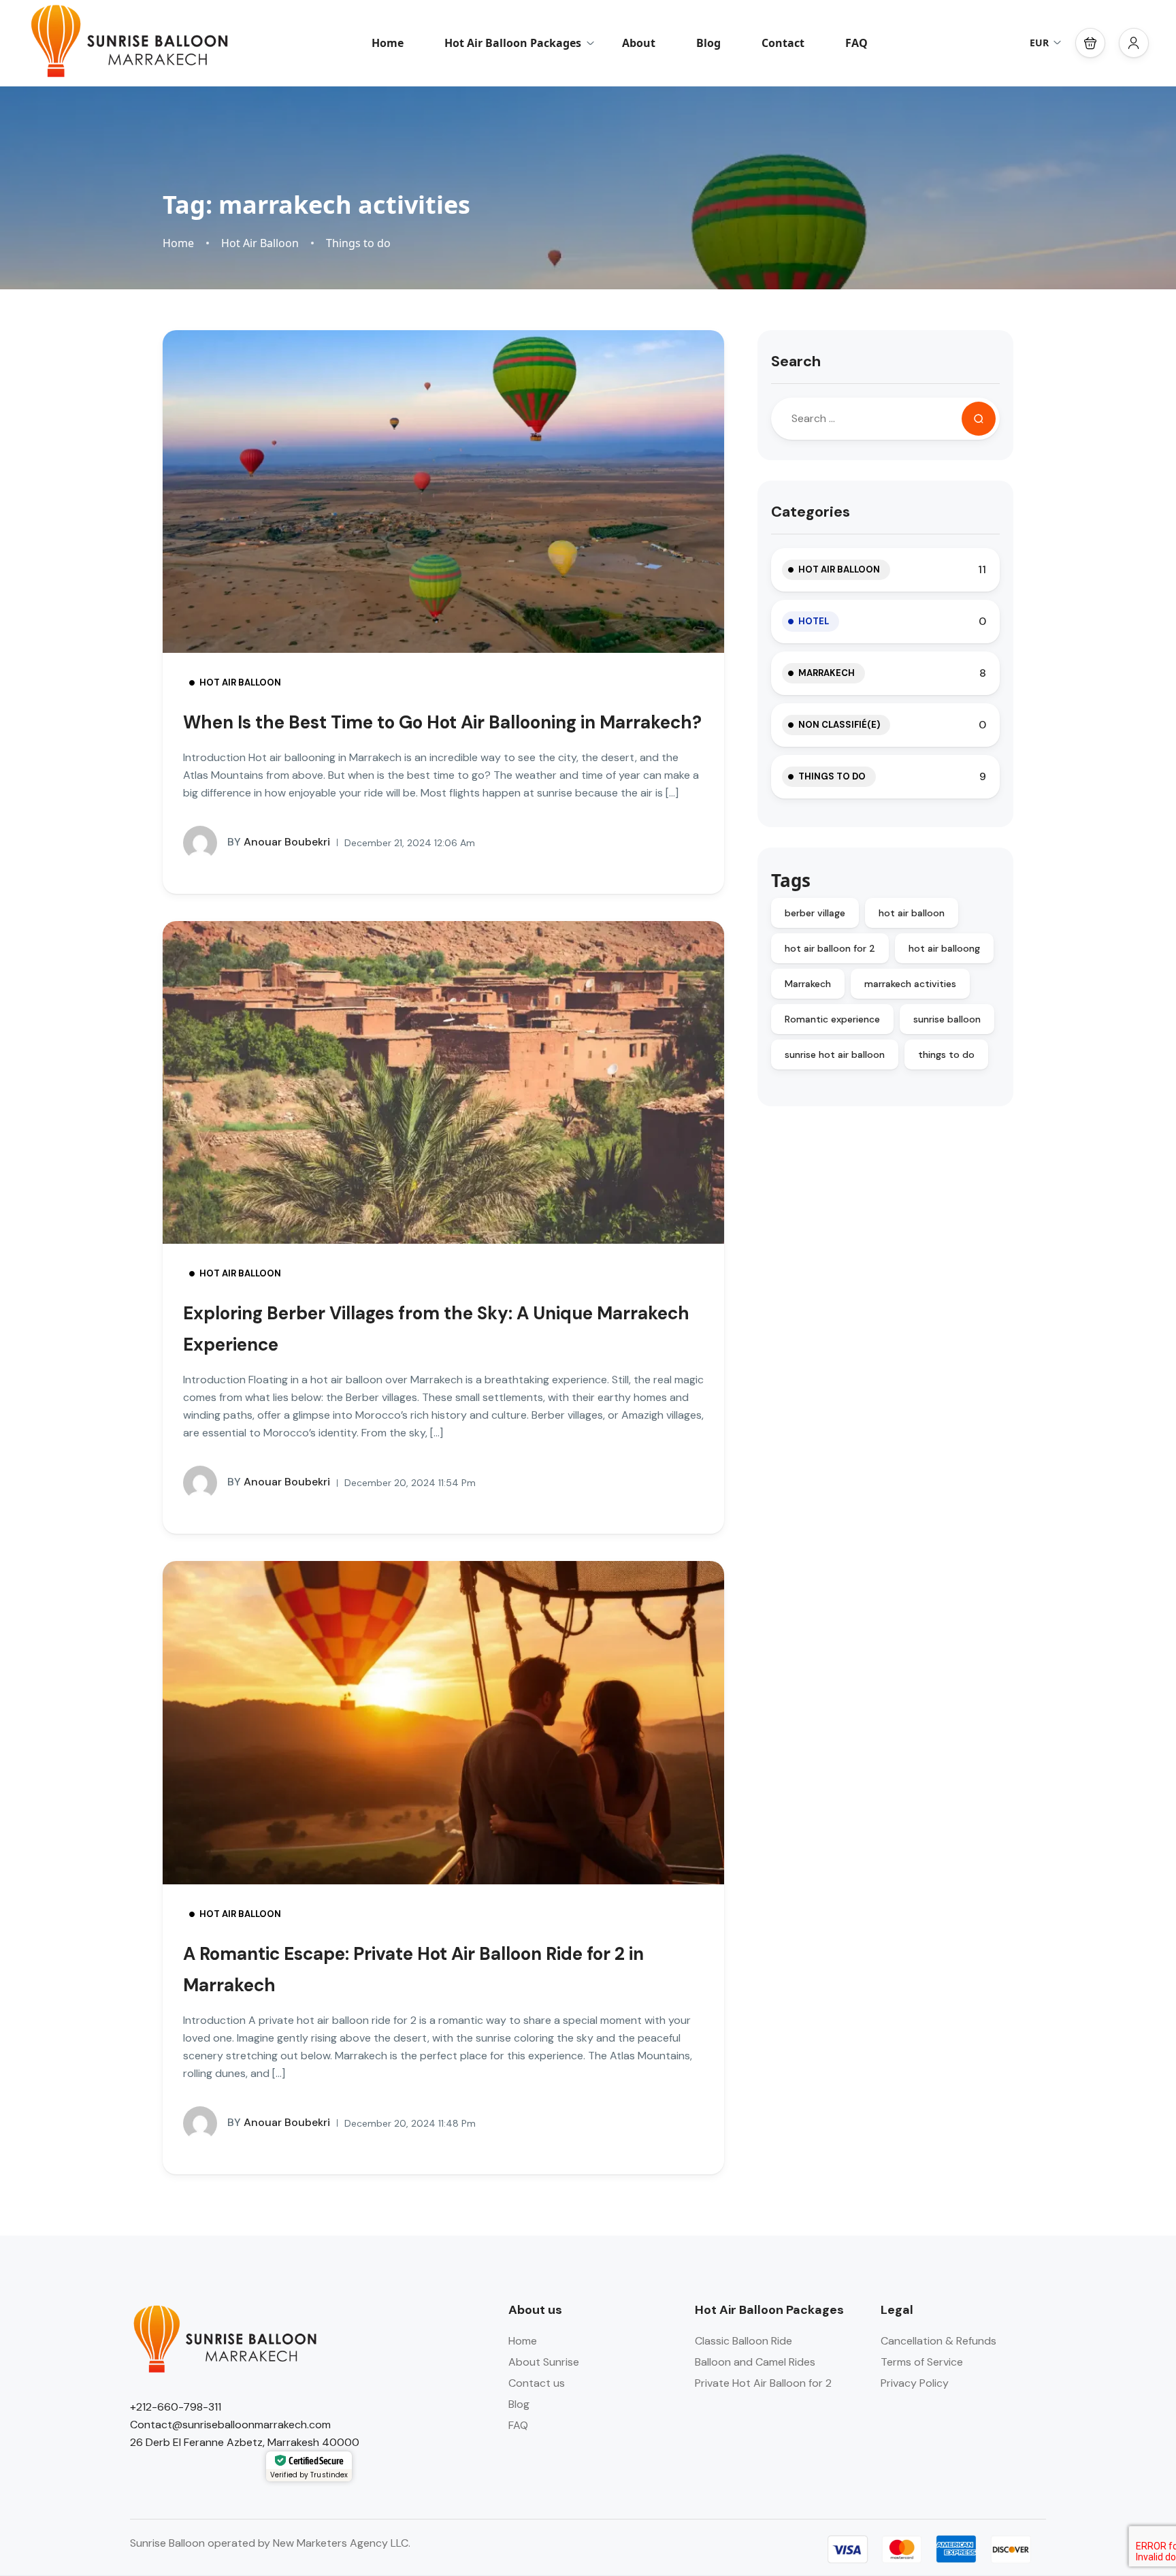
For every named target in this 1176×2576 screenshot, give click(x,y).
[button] (1090, 43)
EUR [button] (1039, 43)
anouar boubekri (279, 842)
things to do (946, 1054)
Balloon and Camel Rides (755, 2362)
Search (796, 361)
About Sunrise (544, 2362)
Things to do (358, 243)
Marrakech (827, 673)
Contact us (537, 2383)
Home (388, 43)
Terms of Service (922, 2362)
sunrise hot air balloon (835, 1054)
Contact (783, 43)
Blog (708, 43)
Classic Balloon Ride (744, 2341)
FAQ (856, 43)
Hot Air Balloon (260, 243)
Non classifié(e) (839, 725)
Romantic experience (832, 1019)
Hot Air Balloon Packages (513, 43)
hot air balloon (912, 913)
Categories (811, 512)
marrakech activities (910, 984)
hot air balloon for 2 (830, 948)
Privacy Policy (915, 2383)
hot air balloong (944, 948)
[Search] (979, 419)
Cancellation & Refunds (938, 2341)
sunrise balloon (947, 1019)
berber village (815, 913)
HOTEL (814, 621)
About (639, 43)
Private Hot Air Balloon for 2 (763, 2383)
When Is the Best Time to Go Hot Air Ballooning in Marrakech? (442, 722)
